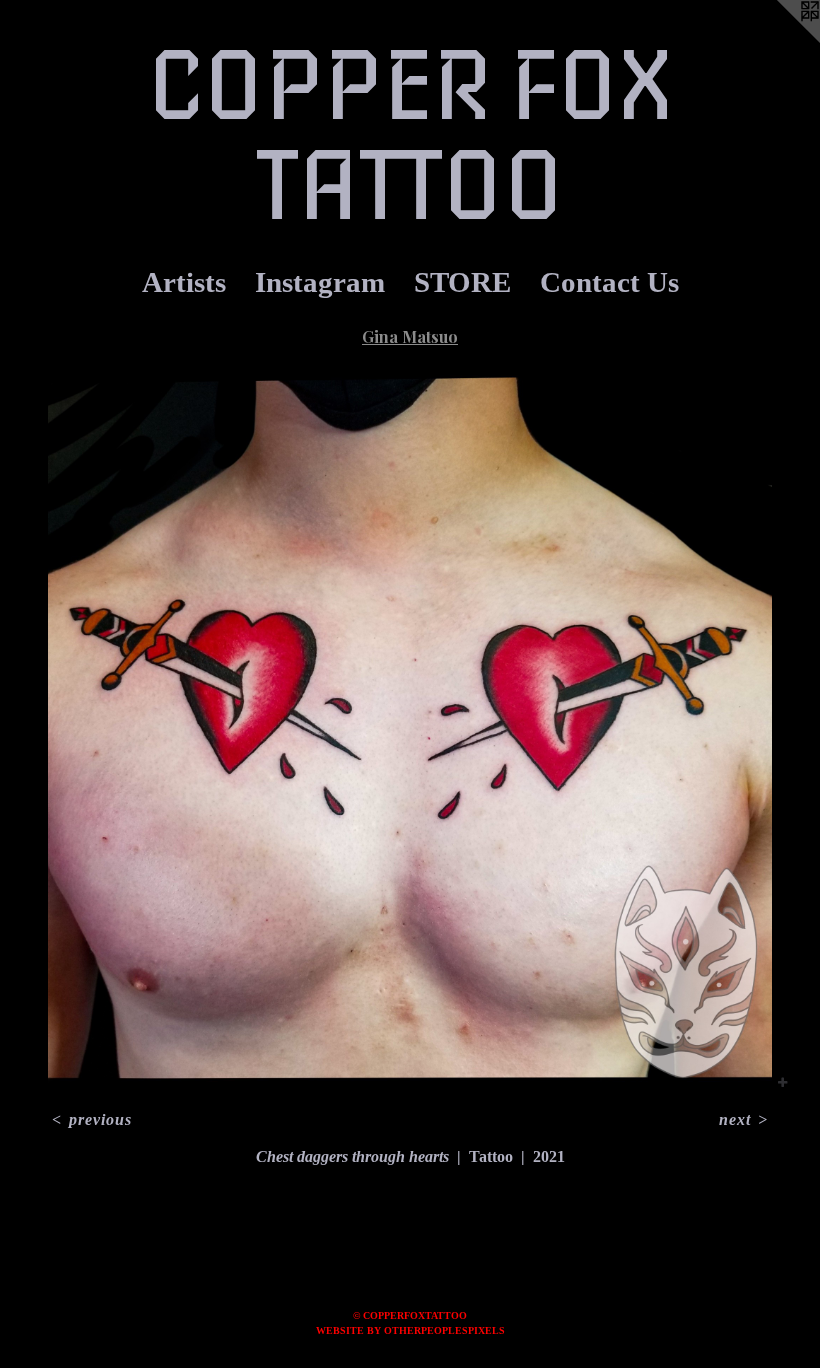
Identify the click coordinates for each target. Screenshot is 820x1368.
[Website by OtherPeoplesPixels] (780, 40)
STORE (462, 282)
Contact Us (609, 282)
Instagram (320, 282)
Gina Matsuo (410, 336)
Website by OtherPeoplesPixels (410, 1330)
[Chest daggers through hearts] (410, 731)
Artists (184, 282)
